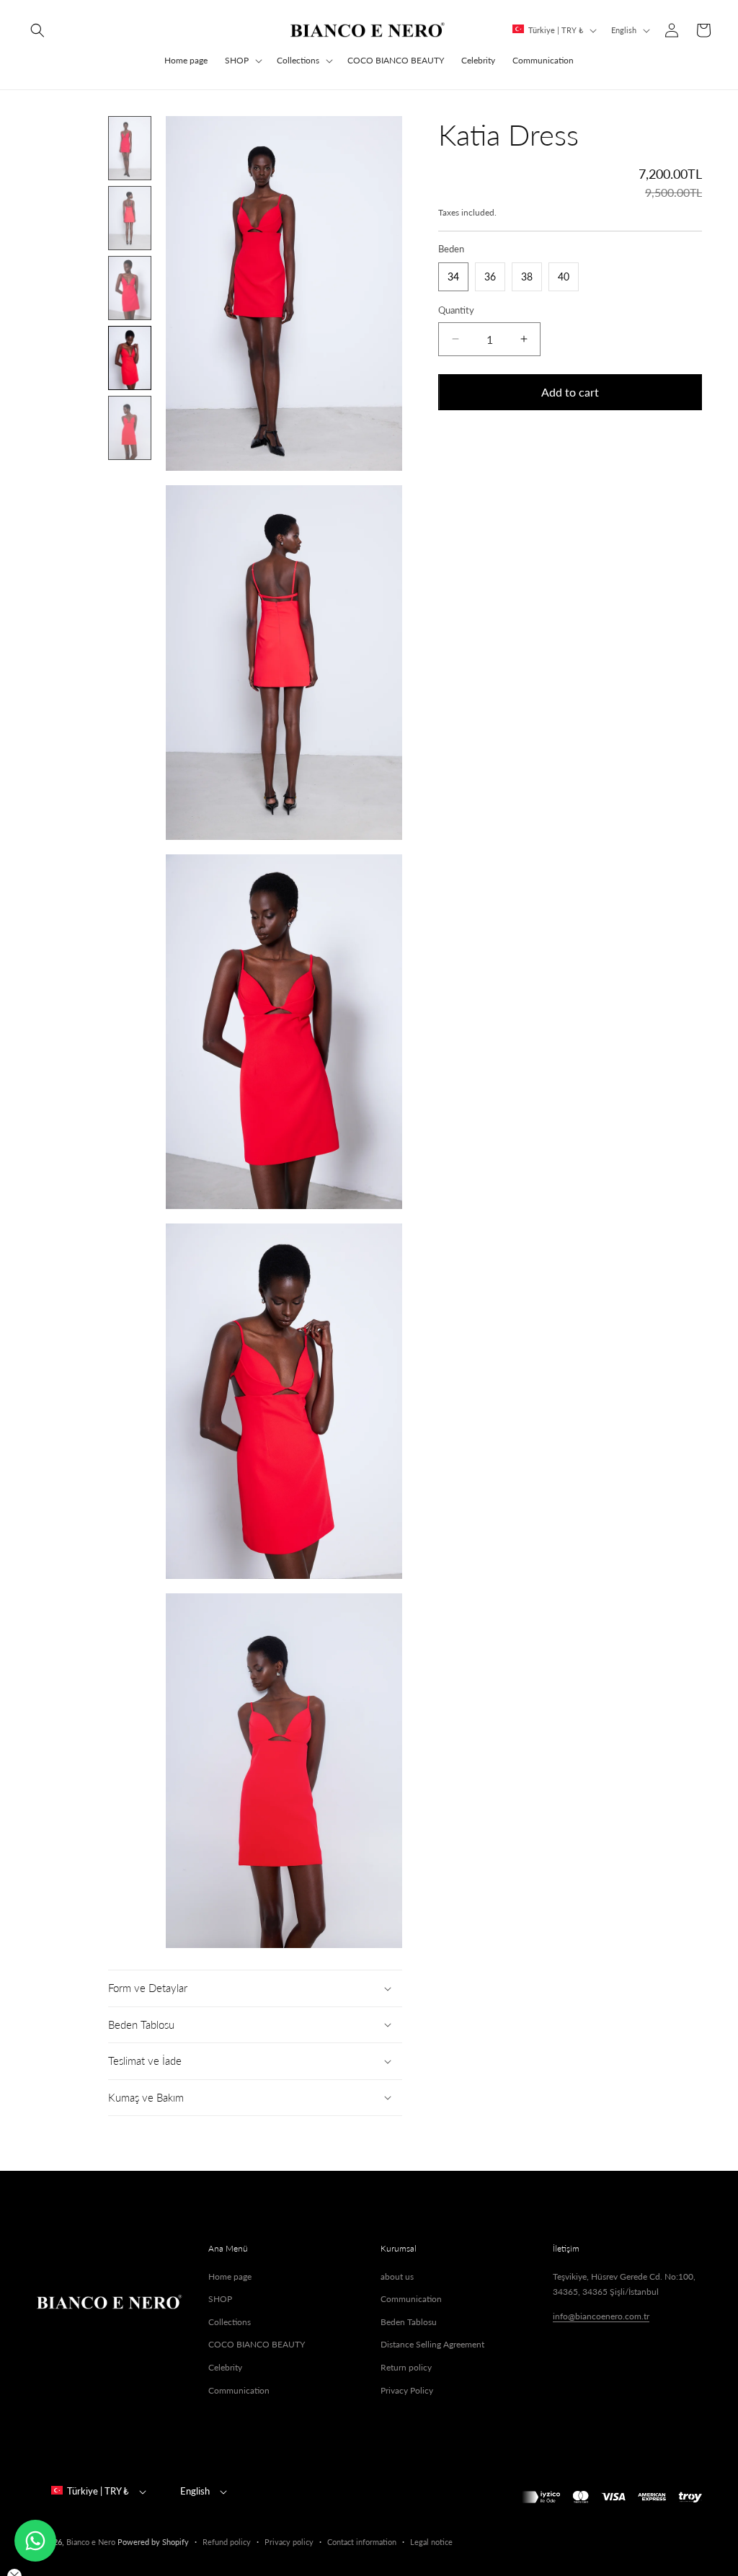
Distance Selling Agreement (432, 2344)
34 (453, 276)
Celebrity (225, 2367)
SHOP (237, 60)
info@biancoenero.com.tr (601, 2316)
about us (397, 2276)
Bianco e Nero (91, 2542)
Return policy (406, 2367)
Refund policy (227, 2542)
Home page (230, 2276)
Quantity (456, 310)
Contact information (362, 2542)
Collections (298, 60)
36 (490, 276)
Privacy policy (289, 2542)
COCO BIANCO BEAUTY (257, 2344)
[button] (37, 30)
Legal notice (431, 2542)
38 (527, 276)
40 (564, 276)
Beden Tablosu (409, 2322)
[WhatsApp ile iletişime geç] (35, 2541)
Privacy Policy (407, 2390)
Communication (239, 2390)
